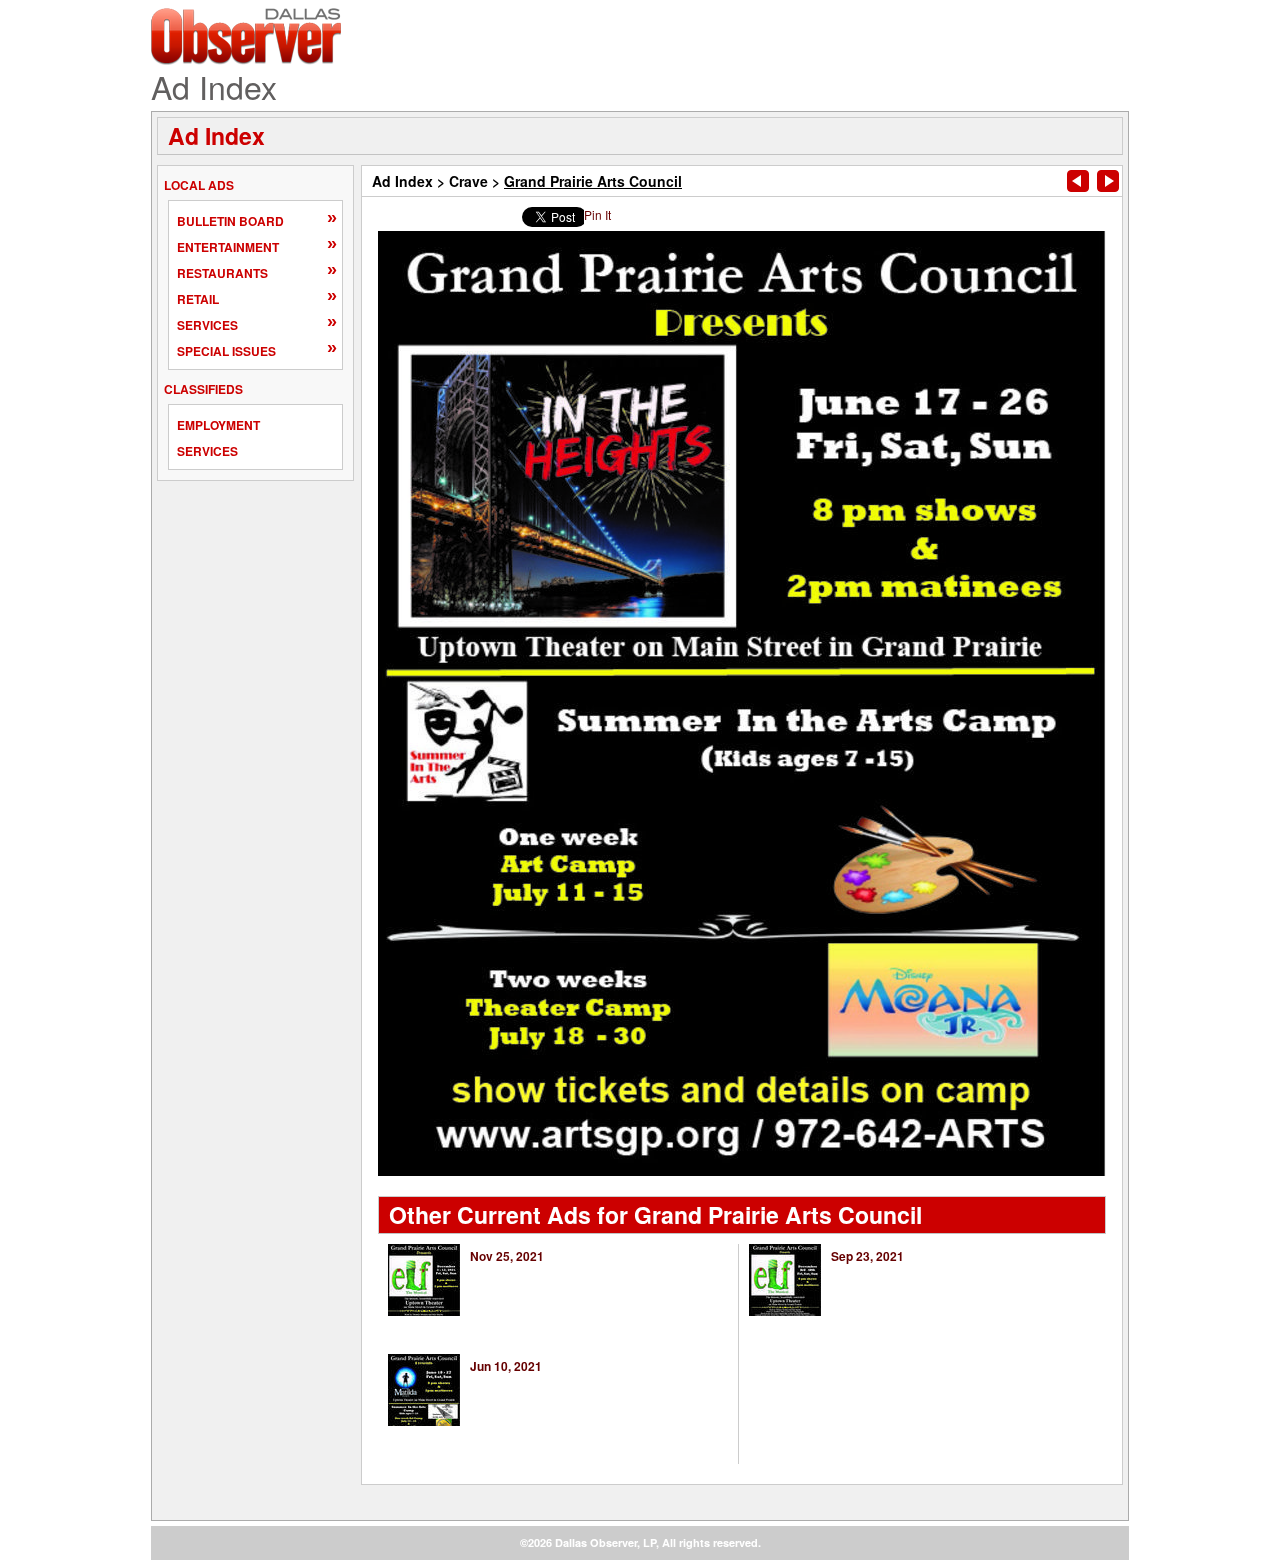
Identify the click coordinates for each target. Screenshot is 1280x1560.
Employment (218, 425)
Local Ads (199, 185)
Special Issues (226, 351)
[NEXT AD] (1108, 181)
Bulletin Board (230, 221)
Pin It (597, 214)
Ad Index (216, 135)
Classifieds (203, 389)
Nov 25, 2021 (507, 1256)
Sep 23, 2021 (867, 1256)
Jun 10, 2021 (506, 1366)
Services (207, 325)
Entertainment (228, 247)
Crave (468, 181)
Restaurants (222, 273)
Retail (198, 299)
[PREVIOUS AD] (1078, 181)
